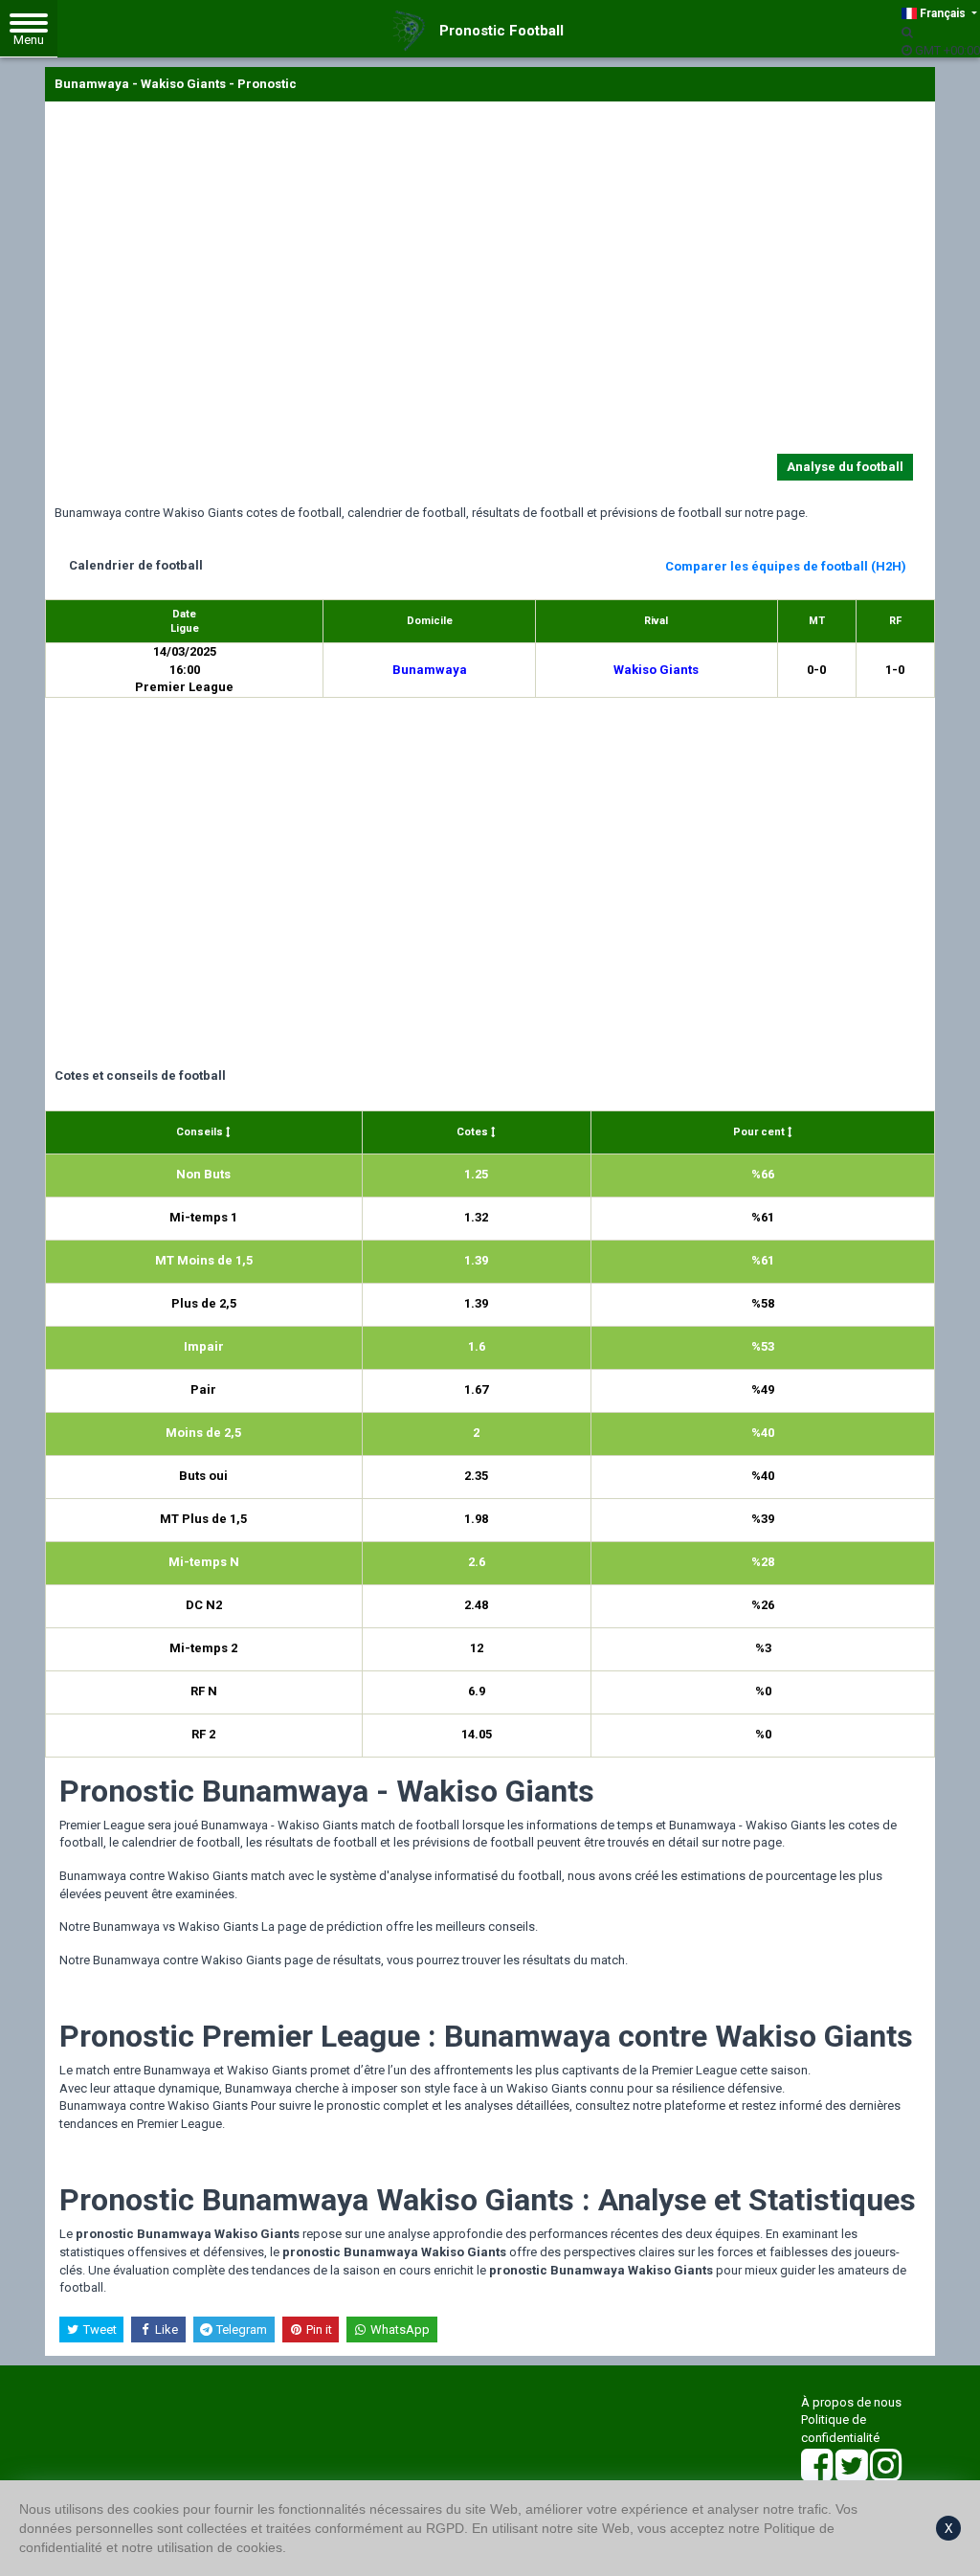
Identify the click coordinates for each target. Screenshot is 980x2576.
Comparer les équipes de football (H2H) (786, 566)
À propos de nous (851, 2402)
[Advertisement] (490, 281)
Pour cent (760, 1132)
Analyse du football (845, 467)
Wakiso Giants (656, 670)
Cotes (474, 1132)
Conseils (201, 1132)
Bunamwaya (430, 670)
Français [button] (943, 13)
